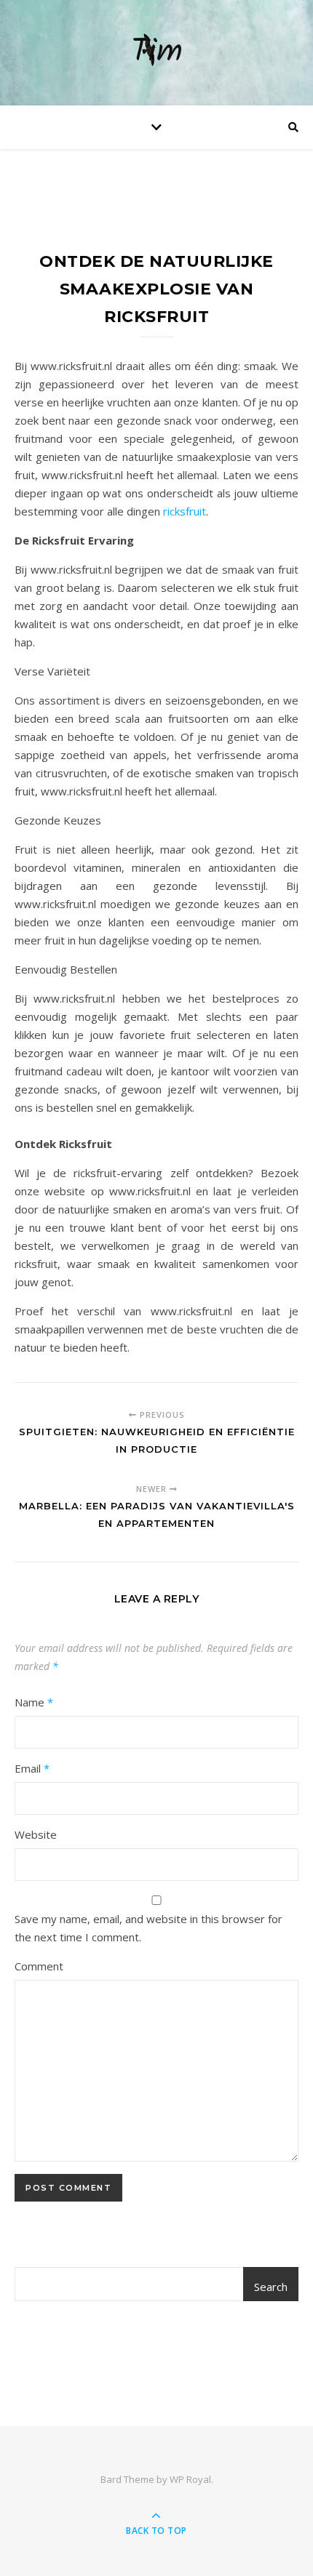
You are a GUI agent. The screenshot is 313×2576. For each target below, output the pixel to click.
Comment (39, 1966)
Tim (157, 53)
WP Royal (190, 2479)
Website (36, 1834)
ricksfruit (183, 511)
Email (32, 1768)
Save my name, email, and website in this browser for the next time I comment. (148, 1928)
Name (34, 1702)
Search (271, 2287)
